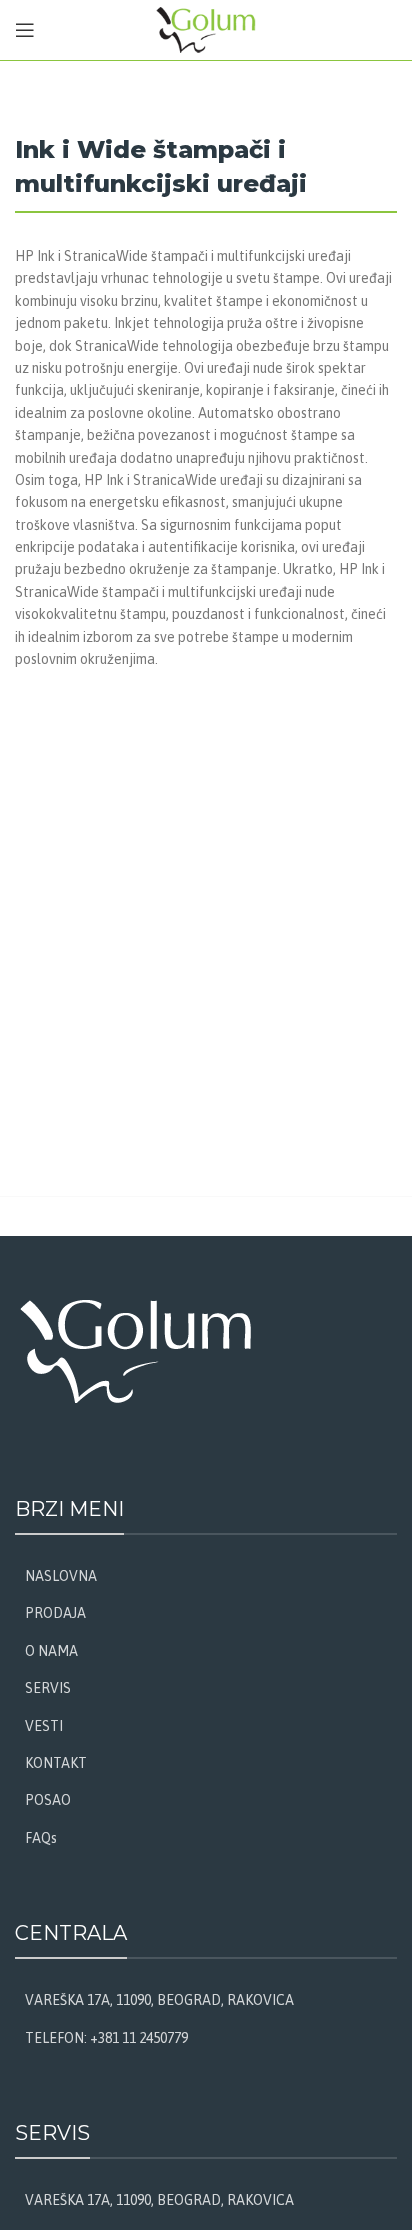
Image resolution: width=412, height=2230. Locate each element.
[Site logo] (206, 29)
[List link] (206, 1576)
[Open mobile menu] (25, 30)
